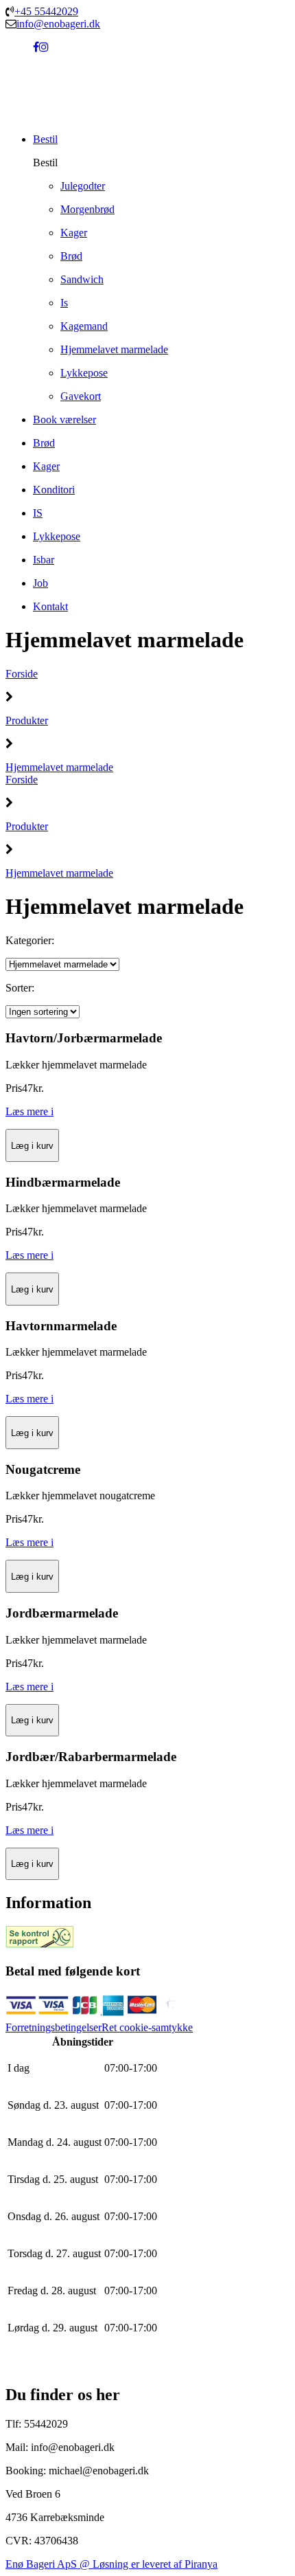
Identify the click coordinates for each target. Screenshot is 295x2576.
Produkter (27, 720)
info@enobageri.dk (58, 24)
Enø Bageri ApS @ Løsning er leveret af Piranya (111, 2564)
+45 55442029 (46, 11)
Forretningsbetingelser (54, 2027)
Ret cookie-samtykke (147, 2027)
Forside (22, 674)
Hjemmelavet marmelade (59, 767)
